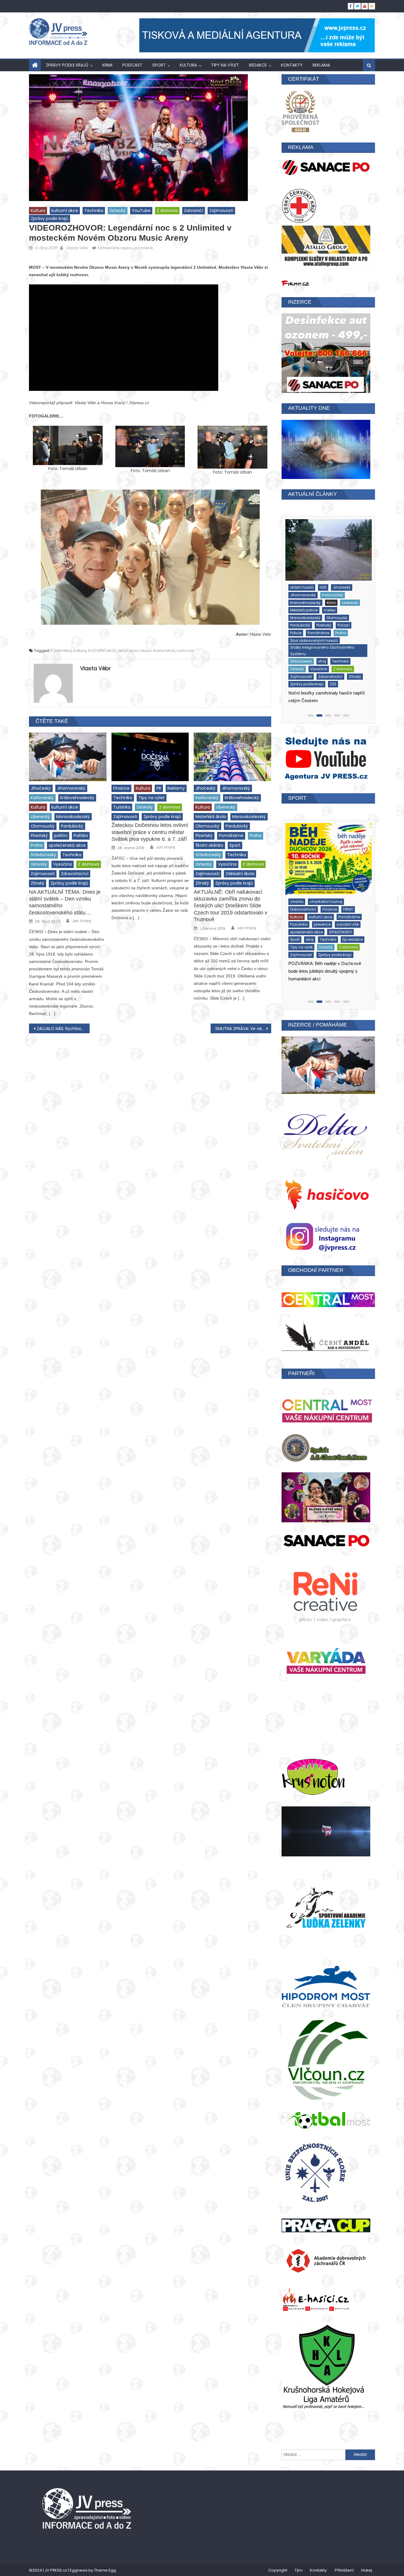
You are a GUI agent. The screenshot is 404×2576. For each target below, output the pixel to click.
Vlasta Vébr (77, 248)
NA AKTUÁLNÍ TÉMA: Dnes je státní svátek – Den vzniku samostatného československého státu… (65, 902)
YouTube (141, 211)
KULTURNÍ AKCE (102, 651)
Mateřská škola (211, 817)
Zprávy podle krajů (67, 65)
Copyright (278, 2560)
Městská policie (303, 605)
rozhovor (185, 651)
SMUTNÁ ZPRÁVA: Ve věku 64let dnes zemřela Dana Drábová (243, 1029)
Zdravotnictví (75, 874)
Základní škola (240, 874)
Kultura (188, 65)
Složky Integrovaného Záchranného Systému (321, 623)
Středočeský (43, 855)
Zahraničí (194, 211)
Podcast (132, 65)
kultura (80, 651)
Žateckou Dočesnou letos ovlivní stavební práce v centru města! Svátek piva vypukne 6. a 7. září (150, 832)
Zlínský (38, 883)
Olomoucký (43, 826)
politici (61, 836)
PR (159, 788)
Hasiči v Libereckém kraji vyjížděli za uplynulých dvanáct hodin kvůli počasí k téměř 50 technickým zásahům (325, 665)
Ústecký (118, 211)
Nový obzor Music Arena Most (147, 651)
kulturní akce (65, 211)
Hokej (367, 2560)
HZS (322, 598)
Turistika (122, 807)
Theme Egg (105, 2560)
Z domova (167, 211)
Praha (37, 845)
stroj (293, 634)
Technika (94, 211)
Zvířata (335, 920)
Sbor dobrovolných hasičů (313, 613)
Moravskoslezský (73, 817)
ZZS (332, 649)
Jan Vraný (81, 921)
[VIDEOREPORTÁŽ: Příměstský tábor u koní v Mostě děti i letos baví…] (327, 853)
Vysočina (63, 864)
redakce (258, 65)
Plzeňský (39, 836)
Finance (121, 788)
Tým (299, 2560)
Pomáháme (231, 836)
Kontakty (292, 65)
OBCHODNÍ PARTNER (316, 1270)
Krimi (107, 65)
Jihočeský (41, 788)
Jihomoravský (71, 788)
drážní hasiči (301, 598)
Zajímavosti (221, 211)
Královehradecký (77, 798)
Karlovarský (42, 798)
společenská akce (67, 845)
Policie (328, 605)
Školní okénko (209, 845)
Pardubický (72, 826)
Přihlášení (344, 2560)
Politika (81, 836)
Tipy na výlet (225, 65)
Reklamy (176, 788)
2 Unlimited (61, 651)
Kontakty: (319, 2560)
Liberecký (40, 817)
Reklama (321, 65)
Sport (159, 65)
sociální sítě (300, 897)
